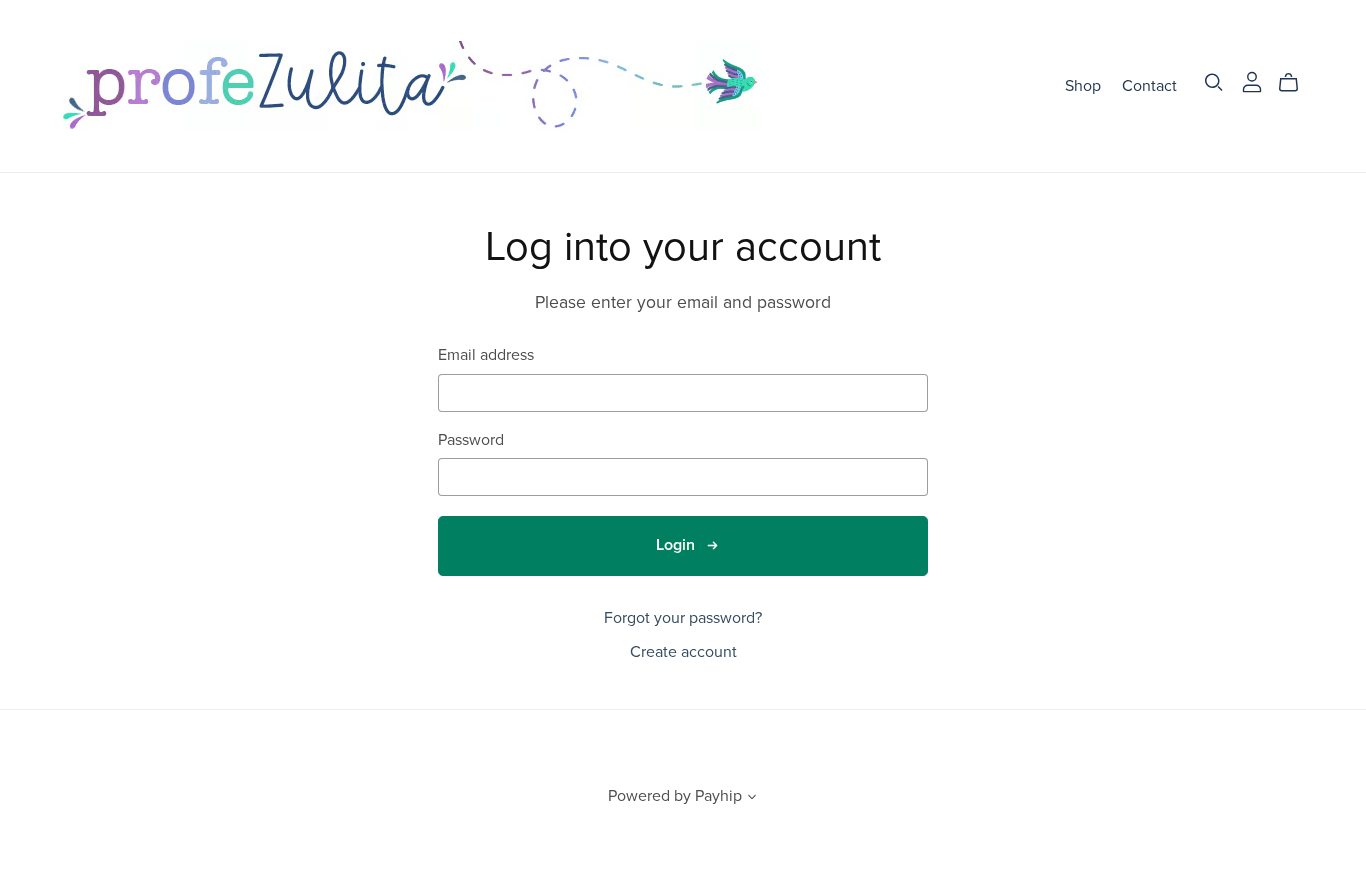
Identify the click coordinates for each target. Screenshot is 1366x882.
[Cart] (1296, 83)
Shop (1083, 85)
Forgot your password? (683, 618)
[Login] (1252, 81)
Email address (486, 355)
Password (471, 440)
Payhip (718, 796)
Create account (683, 652)
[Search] (1214, 82)
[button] (752, 799)
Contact (1149, 85)
